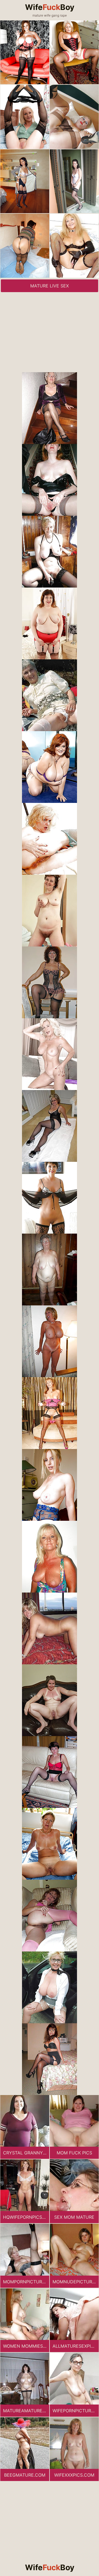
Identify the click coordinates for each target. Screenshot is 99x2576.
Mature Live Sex (50, 286)
